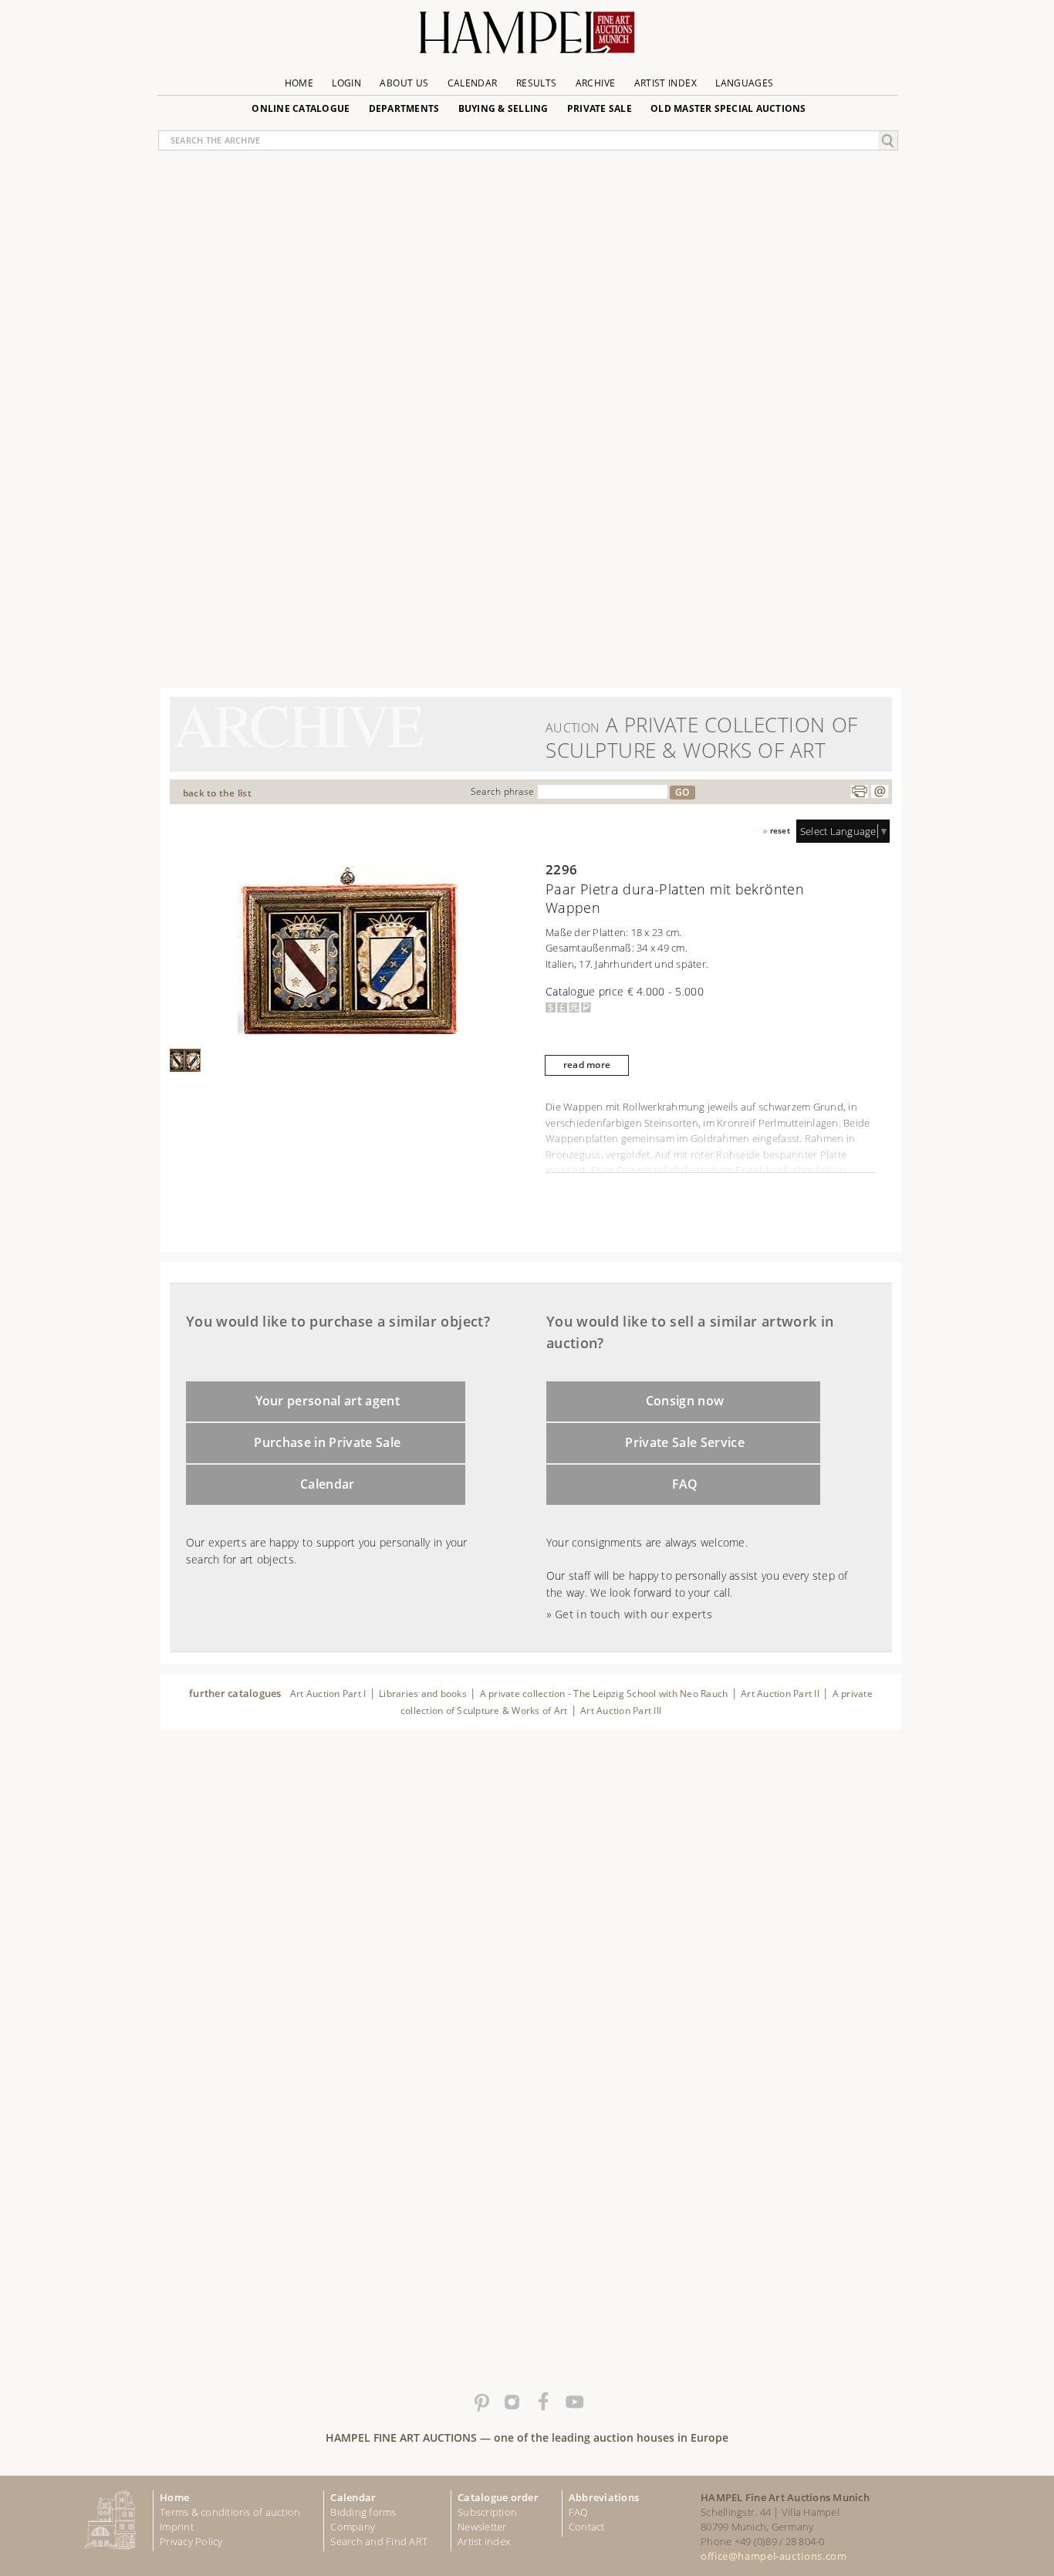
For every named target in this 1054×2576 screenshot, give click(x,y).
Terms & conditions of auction (230, 2512)
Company (353, 2527)
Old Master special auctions (728, 108)
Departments (404, 108)
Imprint (177, 2527)
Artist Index (666, 83)
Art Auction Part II (780, 1694)
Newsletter (482, 2527)
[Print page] (860, 792)
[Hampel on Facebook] (542, 2402)
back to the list (217, 793)
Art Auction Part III (621, 1711)
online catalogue (301, 108)
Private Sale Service (685, 1442)
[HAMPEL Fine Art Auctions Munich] (527, 38)
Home (299, 83)
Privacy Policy (191, 2541)
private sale (600, 108)
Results (537, 83)
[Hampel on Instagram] (512, 2402)
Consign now (685, 1401)
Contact (587, 2527)
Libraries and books (423, 1694)
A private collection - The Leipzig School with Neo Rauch (604, 1694)
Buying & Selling (503, 108)
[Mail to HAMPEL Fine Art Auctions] (880, 792)
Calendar (473, 83)
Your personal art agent (328, 1401)
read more (587, 1065)
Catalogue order (498, 2497)
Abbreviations (604, 2497)
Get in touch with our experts (633, 1614)
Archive (596, 83)
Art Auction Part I (328, 1694)
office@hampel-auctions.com (774, 2556)
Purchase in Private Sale (327, 1442)
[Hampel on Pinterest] (481, 2402)
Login (346, 83)
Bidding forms (363, 2512)
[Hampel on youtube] (573, 2402)
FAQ (685, 1484)
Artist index (484, 2541)
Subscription (487, 2512)
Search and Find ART (379, 2541)
